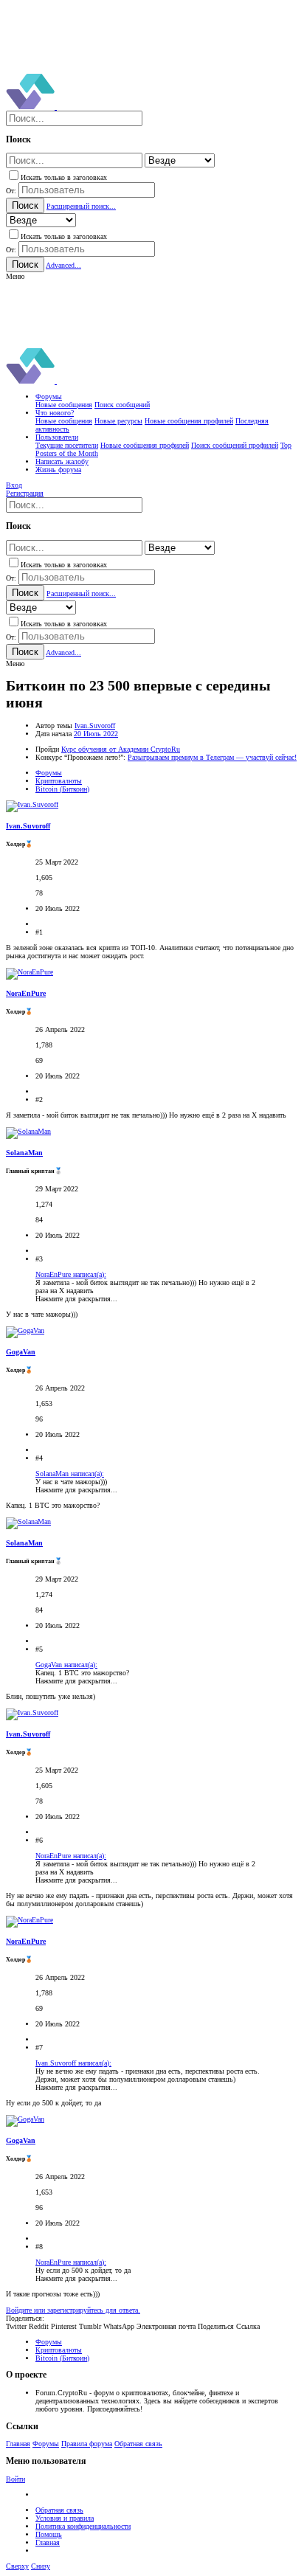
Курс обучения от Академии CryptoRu (121, 749)
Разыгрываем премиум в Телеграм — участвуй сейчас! (212, 757)
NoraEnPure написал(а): (71, 1274)
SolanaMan (24, 1153)
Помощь (49, 2534)
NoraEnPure (26, 993)
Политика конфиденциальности (83, 2526)
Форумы (46, 2444)
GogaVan (21, 1352)
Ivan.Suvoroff (95, 726)
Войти (15, 2479)
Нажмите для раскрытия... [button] (76, 1299)
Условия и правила (65, 2518)
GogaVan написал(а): (66, 1665)
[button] (15, 276)
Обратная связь (138, 2444)
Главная (18, 2444)
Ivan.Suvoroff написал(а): (73, 2063)
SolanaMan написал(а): (70, 1474)
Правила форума (87, 2444)
